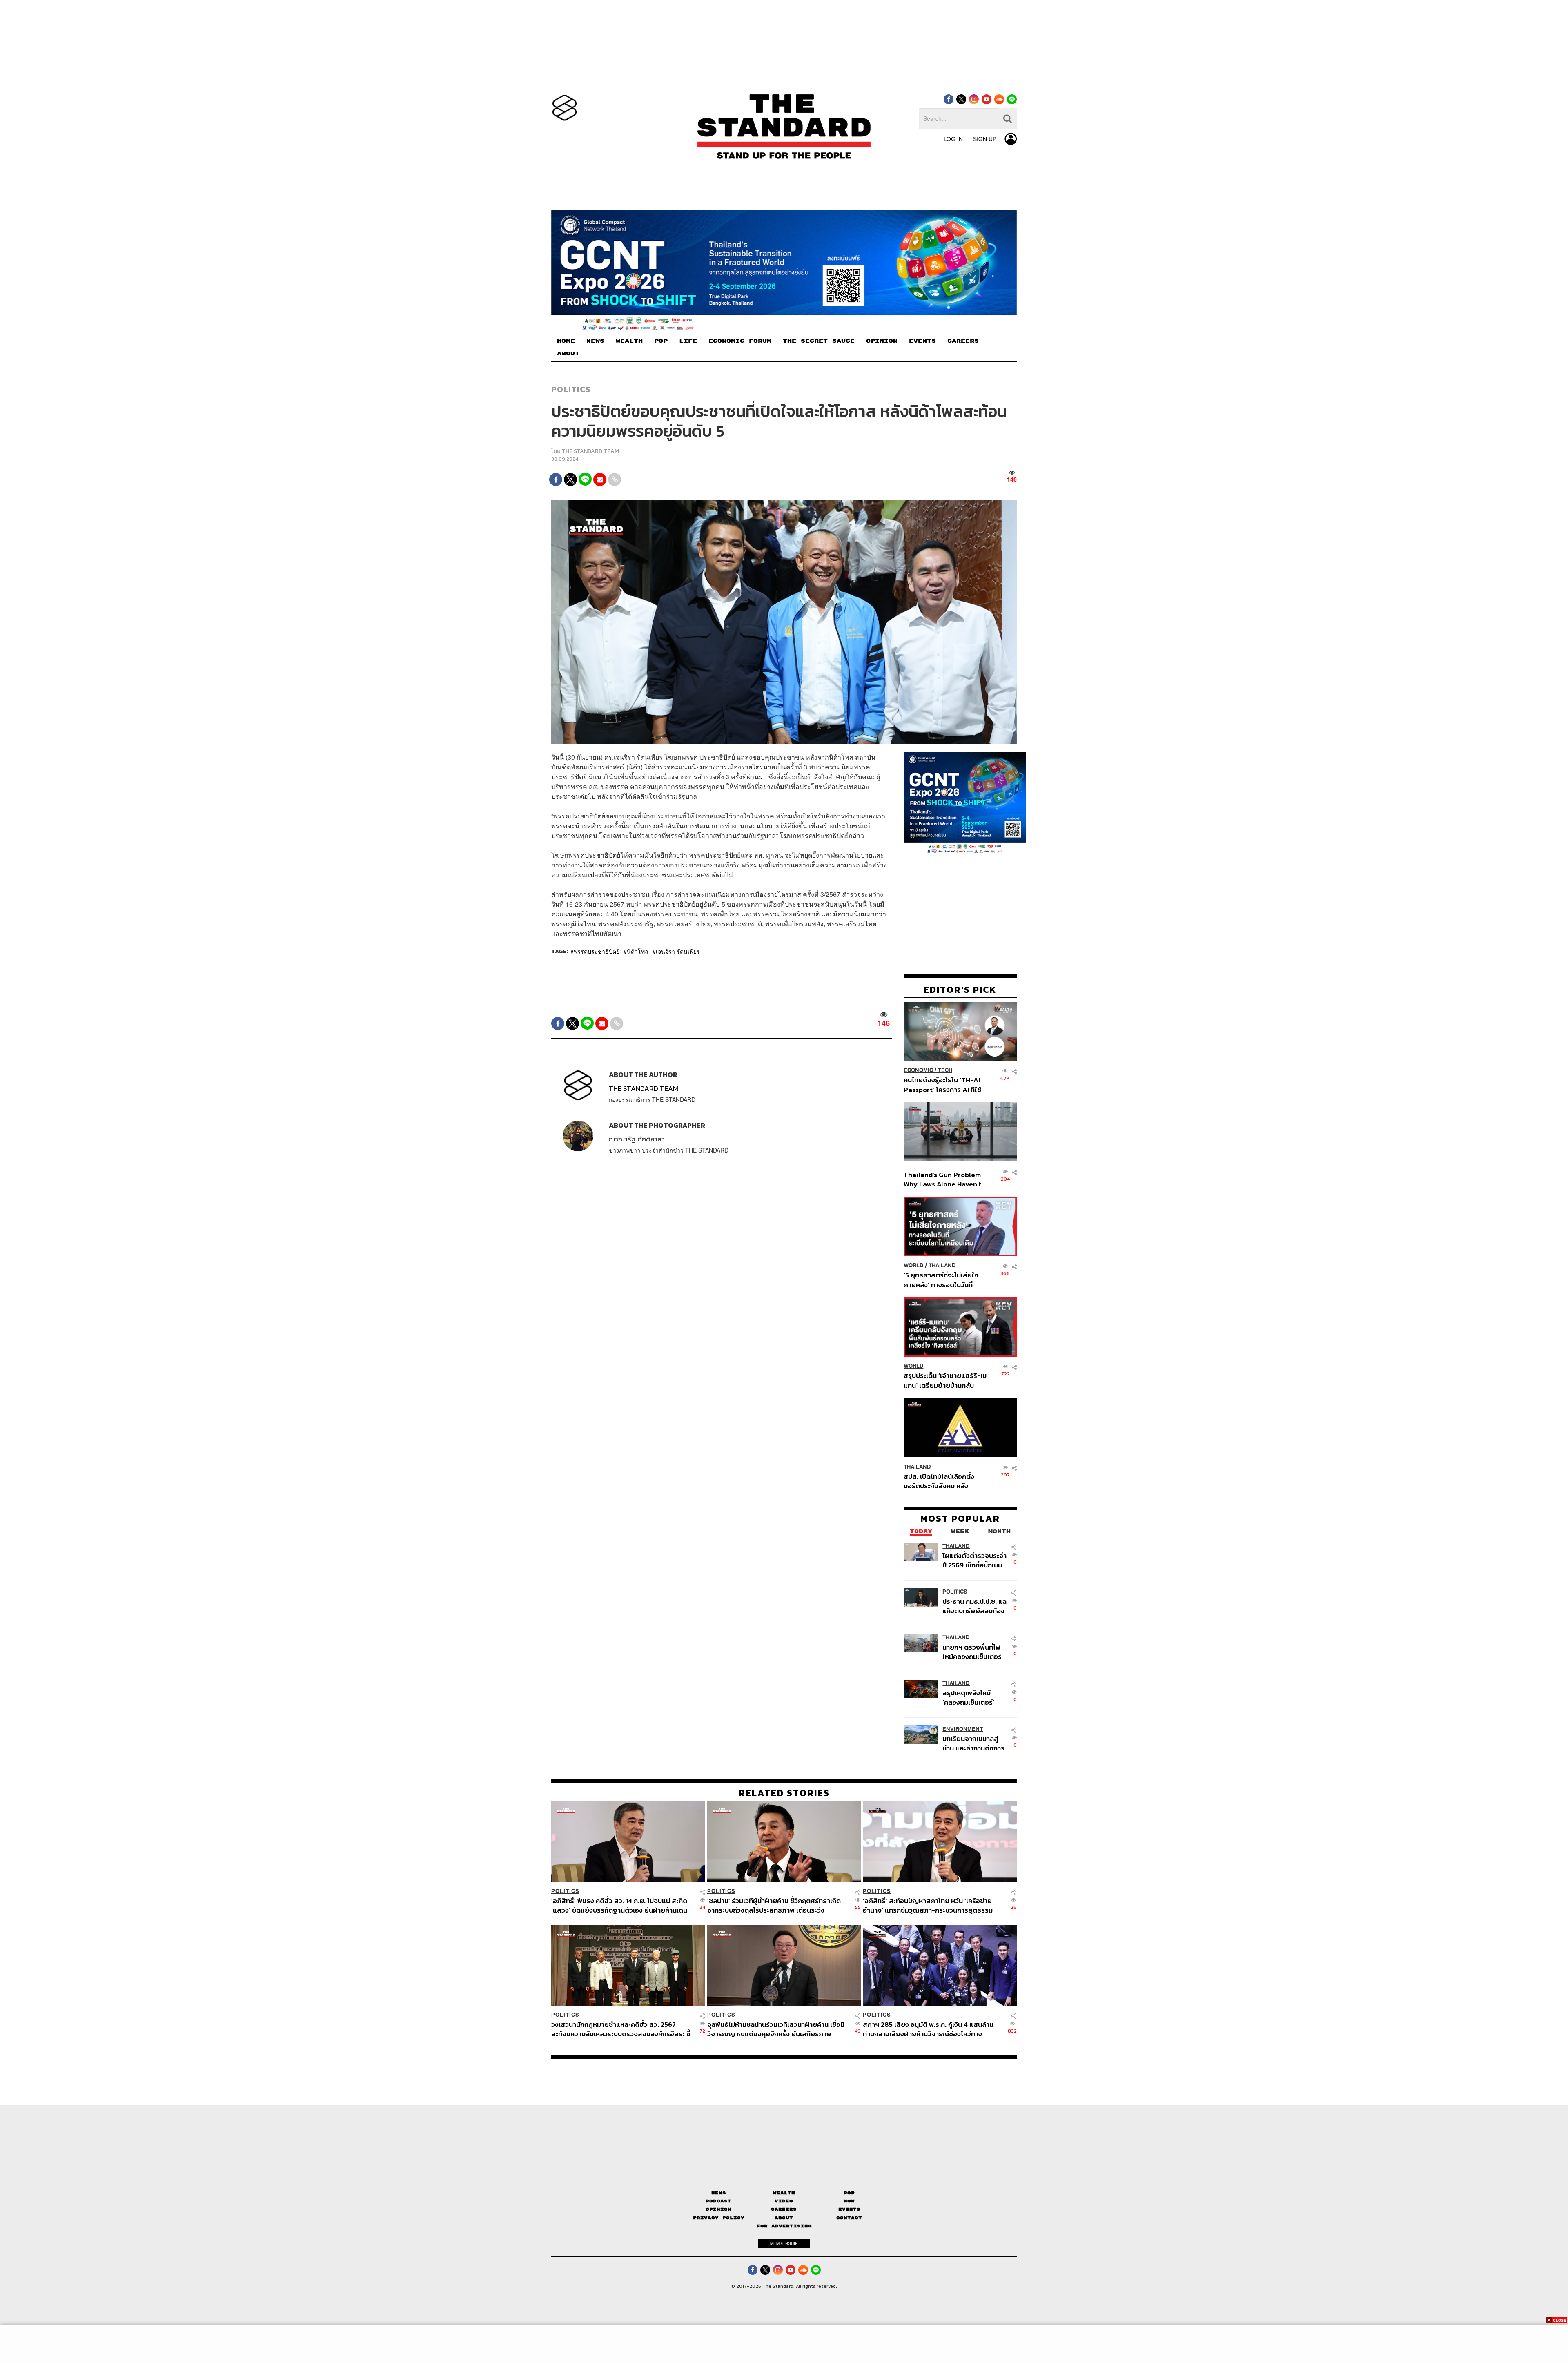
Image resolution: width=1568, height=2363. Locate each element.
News (719, 2193)
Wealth (784, 2193)
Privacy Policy (719, 2218)
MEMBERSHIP (784, 2243)
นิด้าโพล (638, 951)
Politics (571, 389)
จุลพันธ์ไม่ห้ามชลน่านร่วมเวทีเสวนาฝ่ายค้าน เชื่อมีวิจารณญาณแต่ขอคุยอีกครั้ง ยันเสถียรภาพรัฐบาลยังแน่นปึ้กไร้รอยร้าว (776, 2029)
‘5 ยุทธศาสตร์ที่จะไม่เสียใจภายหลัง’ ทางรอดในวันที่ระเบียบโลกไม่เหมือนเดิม (941, 1280)
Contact (849, 2218)
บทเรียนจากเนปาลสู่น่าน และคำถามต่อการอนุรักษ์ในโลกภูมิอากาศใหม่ (973, 1743)
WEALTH (629, 341)
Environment (963, 1729)
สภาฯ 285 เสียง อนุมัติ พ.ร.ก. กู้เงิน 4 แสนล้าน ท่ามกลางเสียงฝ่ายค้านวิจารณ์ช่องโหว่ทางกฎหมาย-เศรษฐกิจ (928, 2029)
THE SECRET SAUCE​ (819, 341)
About (784, 2218)
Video (784, 2201)
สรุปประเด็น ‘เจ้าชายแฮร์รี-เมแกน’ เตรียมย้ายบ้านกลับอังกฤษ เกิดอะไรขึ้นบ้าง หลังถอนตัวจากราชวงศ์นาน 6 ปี (945, 1380)
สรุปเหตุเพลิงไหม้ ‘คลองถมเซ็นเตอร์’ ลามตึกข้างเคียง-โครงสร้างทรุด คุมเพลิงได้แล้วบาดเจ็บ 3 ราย (973, 1697)
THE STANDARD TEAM (590, 451)
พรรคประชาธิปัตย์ (597, 951)
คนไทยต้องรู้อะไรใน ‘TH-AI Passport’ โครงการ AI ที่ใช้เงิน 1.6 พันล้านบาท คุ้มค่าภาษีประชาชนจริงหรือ (945, 1085)
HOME (566, 341)
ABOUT (568, 354)
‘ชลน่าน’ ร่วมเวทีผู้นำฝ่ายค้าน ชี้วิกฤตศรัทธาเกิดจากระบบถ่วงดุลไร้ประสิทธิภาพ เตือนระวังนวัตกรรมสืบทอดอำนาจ (774, 1905)
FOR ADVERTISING (784, 2226)
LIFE (688, 341)
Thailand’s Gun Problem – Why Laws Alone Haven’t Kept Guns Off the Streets (945, 1179)
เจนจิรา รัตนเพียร (678, 951)
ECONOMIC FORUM (740, 341)
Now (849, 2201)
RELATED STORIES (784, 1793)
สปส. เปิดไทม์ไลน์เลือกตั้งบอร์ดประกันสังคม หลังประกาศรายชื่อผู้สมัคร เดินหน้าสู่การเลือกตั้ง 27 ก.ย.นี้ (942, 1481)
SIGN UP (985, 139)
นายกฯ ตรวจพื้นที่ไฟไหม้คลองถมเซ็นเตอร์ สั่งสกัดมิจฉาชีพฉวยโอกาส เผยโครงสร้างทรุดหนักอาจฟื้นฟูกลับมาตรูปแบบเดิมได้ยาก (973, 1651)
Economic (918, 1070)
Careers (784, 2209)
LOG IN (953, 139)
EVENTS (922, 341)
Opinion (718, 2209)
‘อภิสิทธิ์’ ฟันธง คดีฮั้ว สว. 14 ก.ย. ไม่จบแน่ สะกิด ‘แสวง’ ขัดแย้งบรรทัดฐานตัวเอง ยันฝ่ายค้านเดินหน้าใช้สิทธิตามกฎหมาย (619, 1905)
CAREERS (963, 341)
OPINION (882, 341)
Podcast (718, 2201)
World (914, 1265)
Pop (849, 2193)
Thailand (942, 1265)
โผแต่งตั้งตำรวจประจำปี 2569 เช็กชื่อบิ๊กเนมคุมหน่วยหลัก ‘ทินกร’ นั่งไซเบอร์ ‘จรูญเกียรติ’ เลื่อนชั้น (974, 1560)
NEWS (595, 341)
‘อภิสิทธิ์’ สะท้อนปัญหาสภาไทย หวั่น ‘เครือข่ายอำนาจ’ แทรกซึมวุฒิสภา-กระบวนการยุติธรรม (928, 1905)
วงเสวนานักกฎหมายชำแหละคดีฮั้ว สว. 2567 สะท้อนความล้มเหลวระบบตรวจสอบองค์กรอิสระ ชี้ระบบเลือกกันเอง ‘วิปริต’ (621, 2029)
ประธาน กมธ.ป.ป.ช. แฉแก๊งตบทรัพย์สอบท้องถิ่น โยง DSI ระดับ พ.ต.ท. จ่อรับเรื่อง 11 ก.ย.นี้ (974, 1606)
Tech (945, 1070)
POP (661, 341)
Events (849, 2209)
